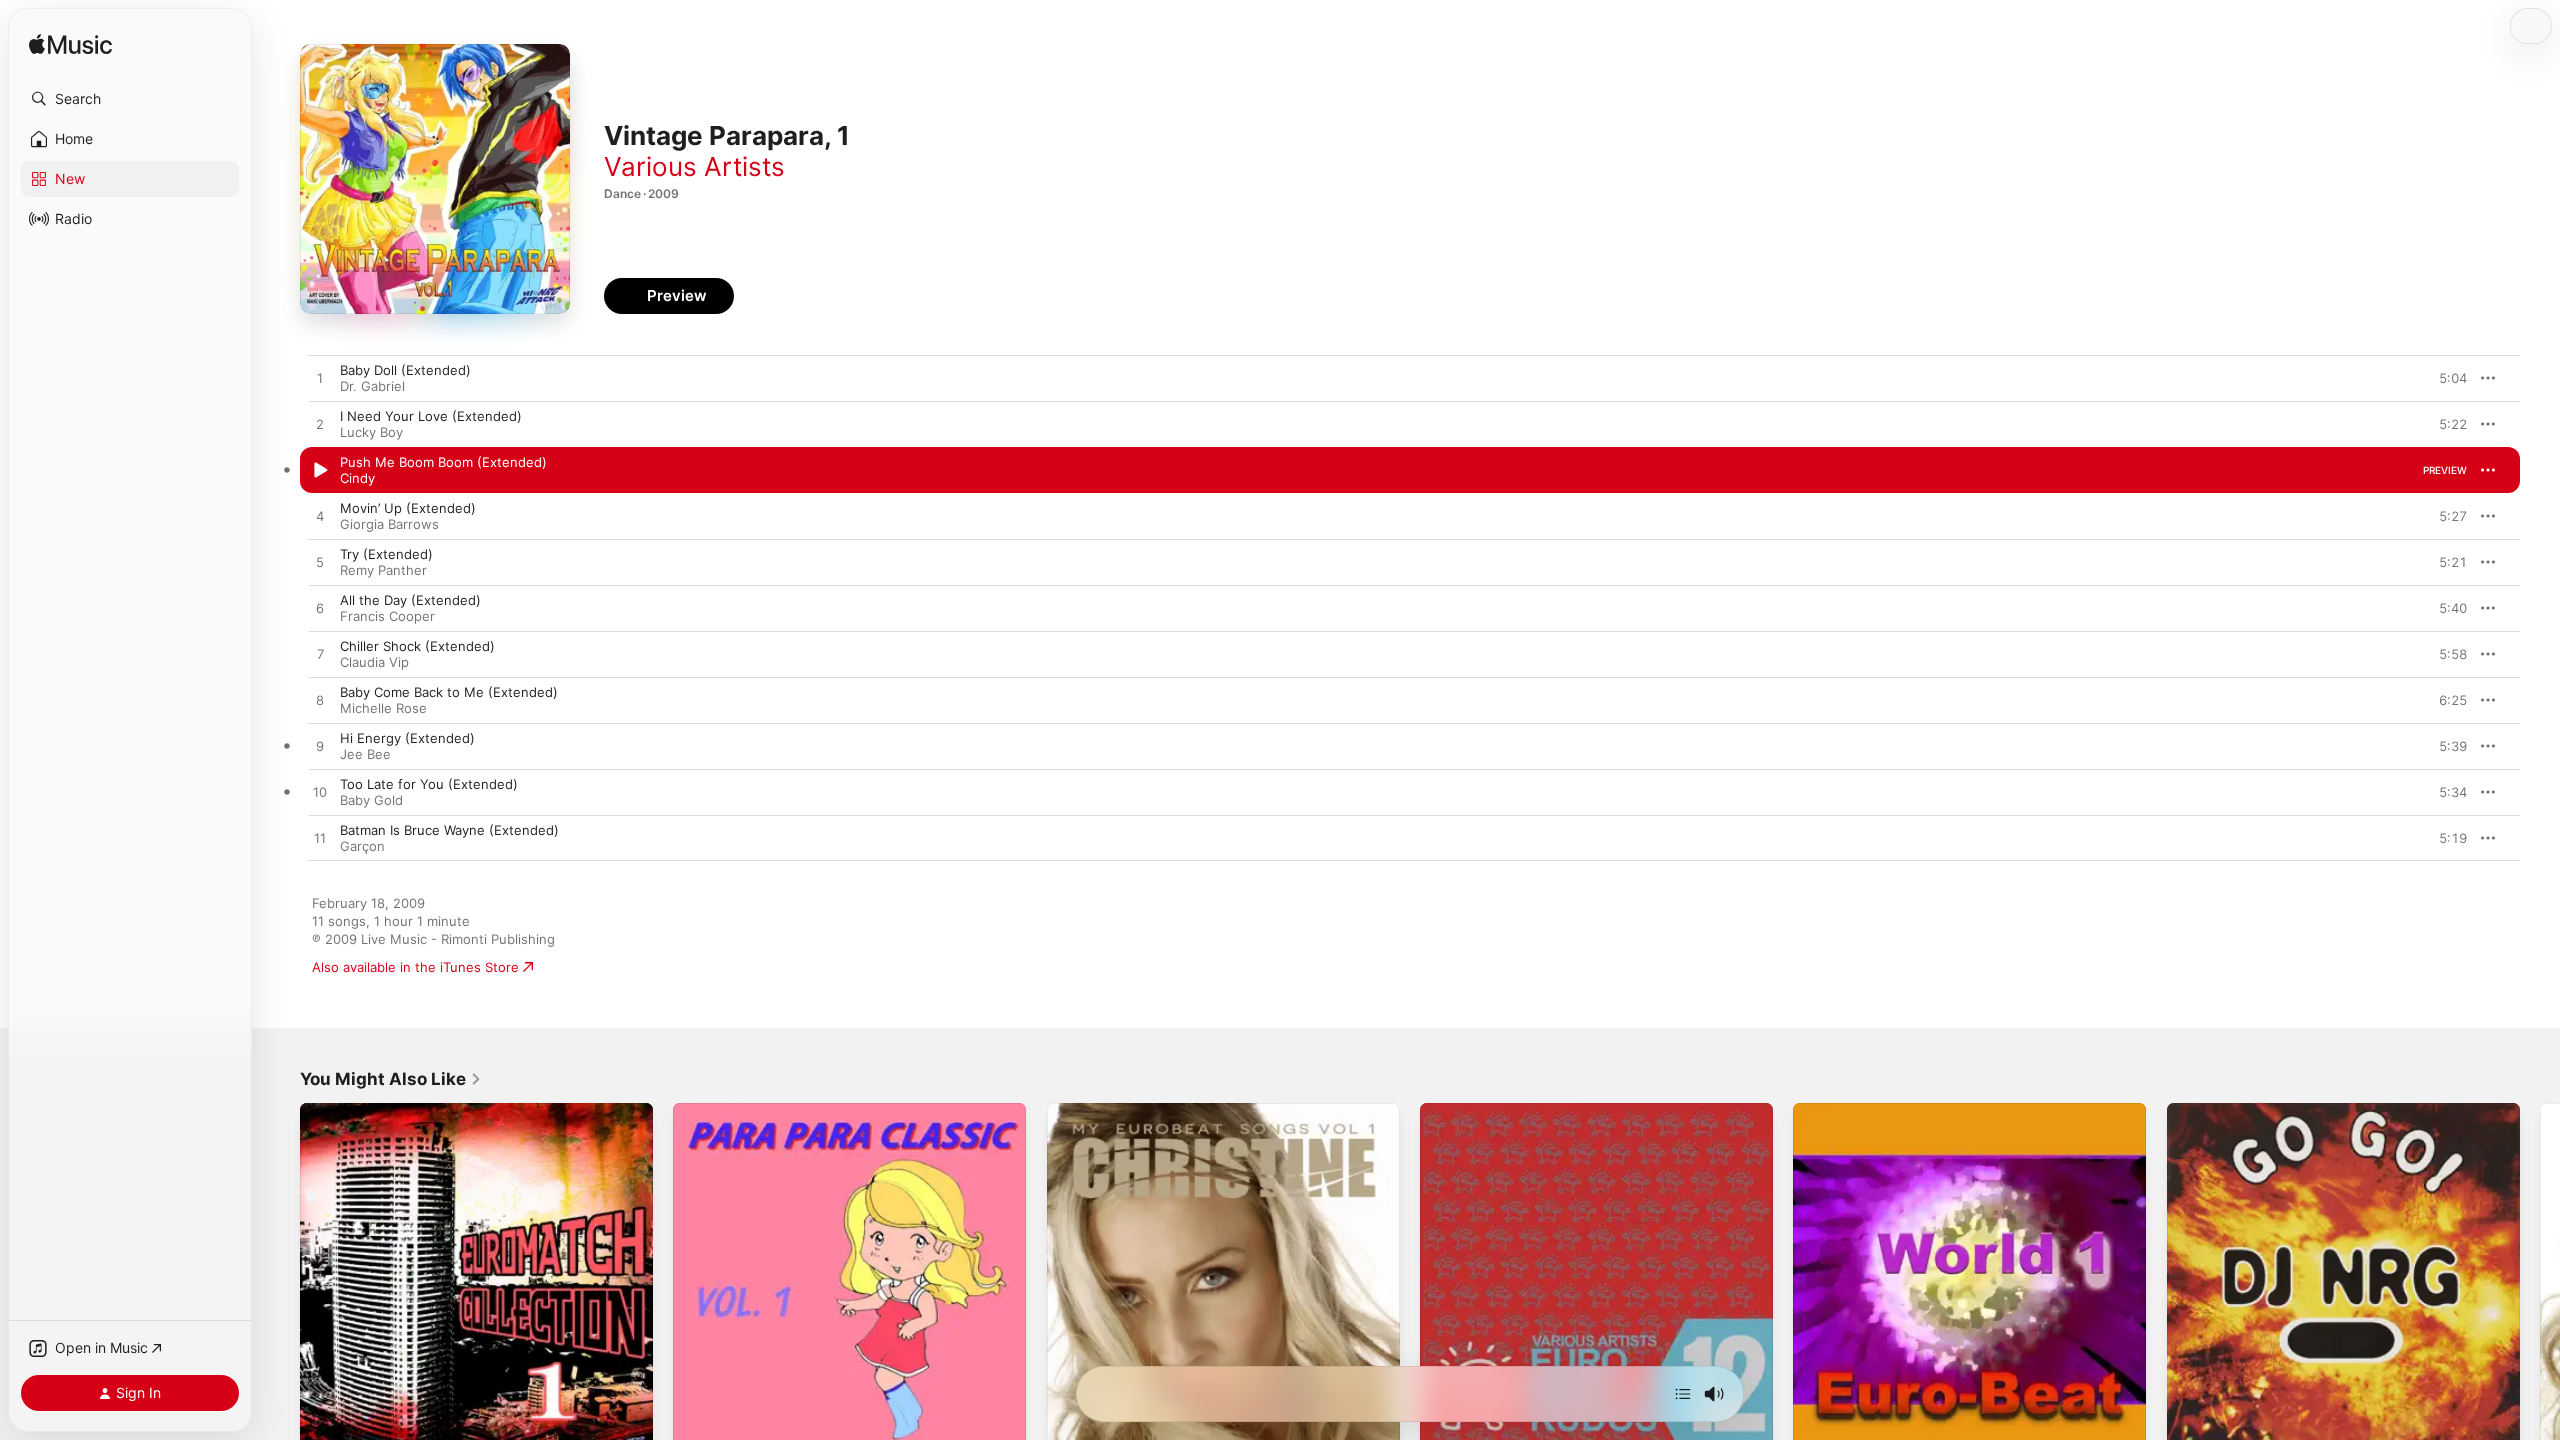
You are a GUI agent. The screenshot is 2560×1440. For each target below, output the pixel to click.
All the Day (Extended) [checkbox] (410, 600)
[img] (70, 45)
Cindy (357, 478)
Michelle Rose (383, 708)
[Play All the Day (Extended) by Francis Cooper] (320, 609)
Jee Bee (365, 754)
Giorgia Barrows (389, 524)
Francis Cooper (387, 616)
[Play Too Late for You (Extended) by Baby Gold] (320, 793)
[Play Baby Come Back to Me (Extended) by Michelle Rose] (320, 701)
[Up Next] (1683, 1394)
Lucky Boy (371, 432)
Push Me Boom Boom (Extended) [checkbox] (443, 462)
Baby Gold (371, 800)
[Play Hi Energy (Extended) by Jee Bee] (320, 747)
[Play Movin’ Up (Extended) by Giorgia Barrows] (320, 517)
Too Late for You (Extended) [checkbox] (429, 784)
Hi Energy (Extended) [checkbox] (407, 738)
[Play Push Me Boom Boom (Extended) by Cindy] (320, 471)
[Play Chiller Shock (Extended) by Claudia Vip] (320, 655)
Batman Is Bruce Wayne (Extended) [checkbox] (449, 830)
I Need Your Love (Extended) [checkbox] (431, 416)
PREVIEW (2445, 378)
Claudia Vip (374, 662)
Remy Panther (383, 570)
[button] (130, 99)
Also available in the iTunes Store (415, 967)
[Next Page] (2540, 1280)
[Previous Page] (280, 1280)
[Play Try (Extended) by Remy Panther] (320, 563)
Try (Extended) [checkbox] (386, 554)
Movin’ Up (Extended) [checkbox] (408, 508)
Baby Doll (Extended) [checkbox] (405, 370)
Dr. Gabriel (372, 386)
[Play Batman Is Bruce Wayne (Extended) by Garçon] (320, 839)
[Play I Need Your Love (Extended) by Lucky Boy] (320, 425)
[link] (391, 1079)
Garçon (362, 846)
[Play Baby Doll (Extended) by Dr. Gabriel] (320, 379)
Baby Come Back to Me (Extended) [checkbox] (449, 692)
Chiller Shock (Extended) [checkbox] (417, 646)
